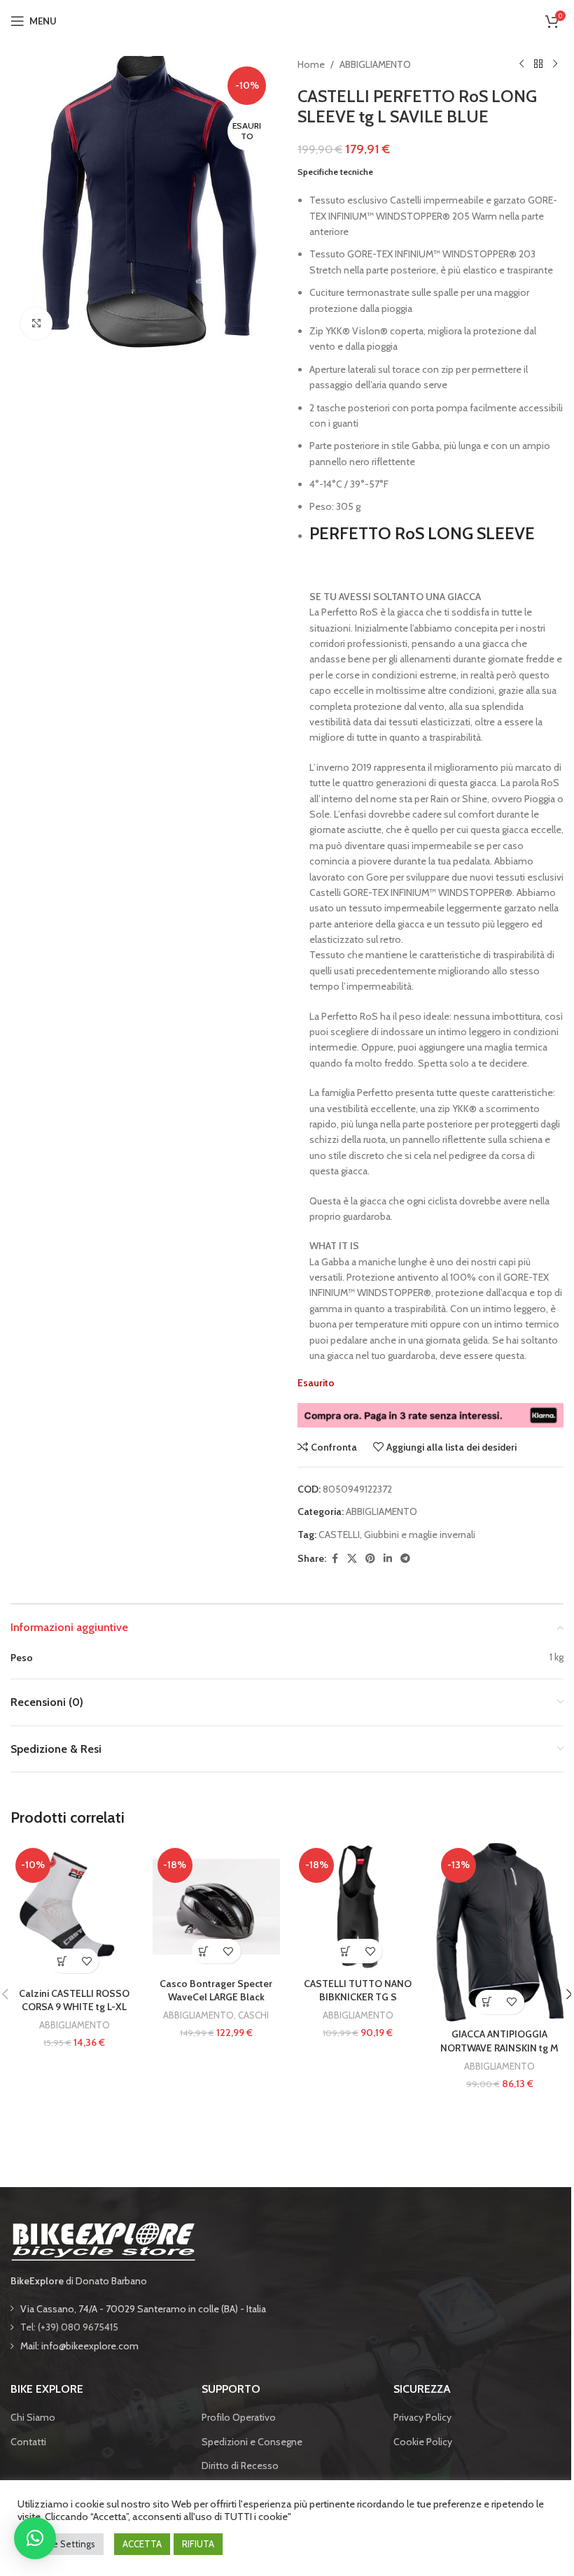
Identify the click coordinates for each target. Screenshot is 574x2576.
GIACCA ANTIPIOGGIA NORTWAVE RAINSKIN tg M (499, 2041)
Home (311, 64)
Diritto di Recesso (240, 2465)
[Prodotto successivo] (555, 64)
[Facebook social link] (335, 1559)
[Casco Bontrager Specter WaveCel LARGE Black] (217, 1907)
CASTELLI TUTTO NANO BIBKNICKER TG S (358, 1991)
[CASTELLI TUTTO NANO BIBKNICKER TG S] (358, 1907)
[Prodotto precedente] (521, 64)
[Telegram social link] (405, 1559)
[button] (62, 1961)
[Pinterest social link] (370, 1559)
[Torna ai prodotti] (538, 64)
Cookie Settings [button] (62, 2544)
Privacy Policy (422, 2417)
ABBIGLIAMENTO (375, 64)
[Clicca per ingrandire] (37, 323)
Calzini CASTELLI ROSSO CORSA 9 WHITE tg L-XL (74, 2000)
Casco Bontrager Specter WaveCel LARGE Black (216, 1991)
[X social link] (352, 1559)
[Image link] (103, 2240)
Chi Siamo (33, 2417)
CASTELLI (339, 1535)
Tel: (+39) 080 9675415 (69, 2327)
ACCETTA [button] (142, 2544)
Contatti (28, 2442)
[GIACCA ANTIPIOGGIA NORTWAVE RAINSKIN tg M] (500, 1932)
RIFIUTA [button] (198, 2544)
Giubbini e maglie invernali (420, 1535)
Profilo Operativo (239, 2417)
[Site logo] (287, 20)
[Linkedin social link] (388, 1559)
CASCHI (253, 2015)
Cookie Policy (423, 2442)
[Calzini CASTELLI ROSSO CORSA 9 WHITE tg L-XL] (75, 1912)
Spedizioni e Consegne (252, 2442)
